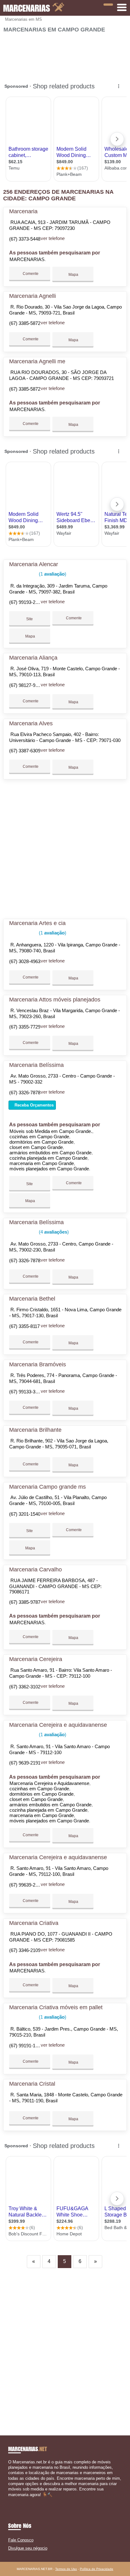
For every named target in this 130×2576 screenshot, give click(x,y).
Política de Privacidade (97, 2569)
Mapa (73, 275)
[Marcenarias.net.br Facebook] (10, 2500)
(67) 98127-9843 (26, 685)
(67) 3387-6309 (25, 751)
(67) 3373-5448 (25, 239)
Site (30, 619)
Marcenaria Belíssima (36, 1065)
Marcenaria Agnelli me (37, 361)
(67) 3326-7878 (25, 1093)
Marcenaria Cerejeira (36, 1659)
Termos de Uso (66, 2569)
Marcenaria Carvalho (35, 1570)
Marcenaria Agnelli (32, 296)
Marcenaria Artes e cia (37, 923)
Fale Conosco (21, 2540)
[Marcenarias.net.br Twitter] (12, 2500)
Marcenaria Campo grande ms (47, 1487)
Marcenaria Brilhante (35, 1430)
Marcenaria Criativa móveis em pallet (56, 2007)
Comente (30, 274)
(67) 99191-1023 (26, 2046)
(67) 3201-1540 (25, 1514)
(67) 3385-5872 (25, 323)
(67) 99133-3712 (26, 1392)
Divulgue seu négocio (28, 2548)
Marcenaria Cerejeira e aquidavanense (58, 1725)
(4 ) (53, 1232)
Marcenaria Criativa (34, 1923)
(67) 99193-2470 (26, 602)
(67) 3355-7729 (25, 1027)
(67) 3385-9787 (25, 1602)
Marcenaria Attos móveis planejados (55, 1000)
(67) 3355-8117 (24, 1326)
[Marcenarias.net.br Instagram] (15, 2500)
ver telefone (53, 238)
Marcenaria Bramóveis (38, 1364)
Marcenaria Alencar (34, 564)
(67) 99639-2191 (26, 1885)
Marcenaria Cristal (32, 2084)
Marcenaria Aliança (33, 658)
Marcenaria (23, 211)
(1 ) (52, 574)
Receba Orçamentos (33, 1105)
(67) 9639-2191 (25, 1763)
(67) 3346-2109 (25, 1950)
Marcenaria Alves (31, 723)
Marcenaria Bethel (32, 1299)
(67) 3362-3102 (25, 1687)
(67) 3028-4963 (25, 961)
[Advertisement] (65, 55)
